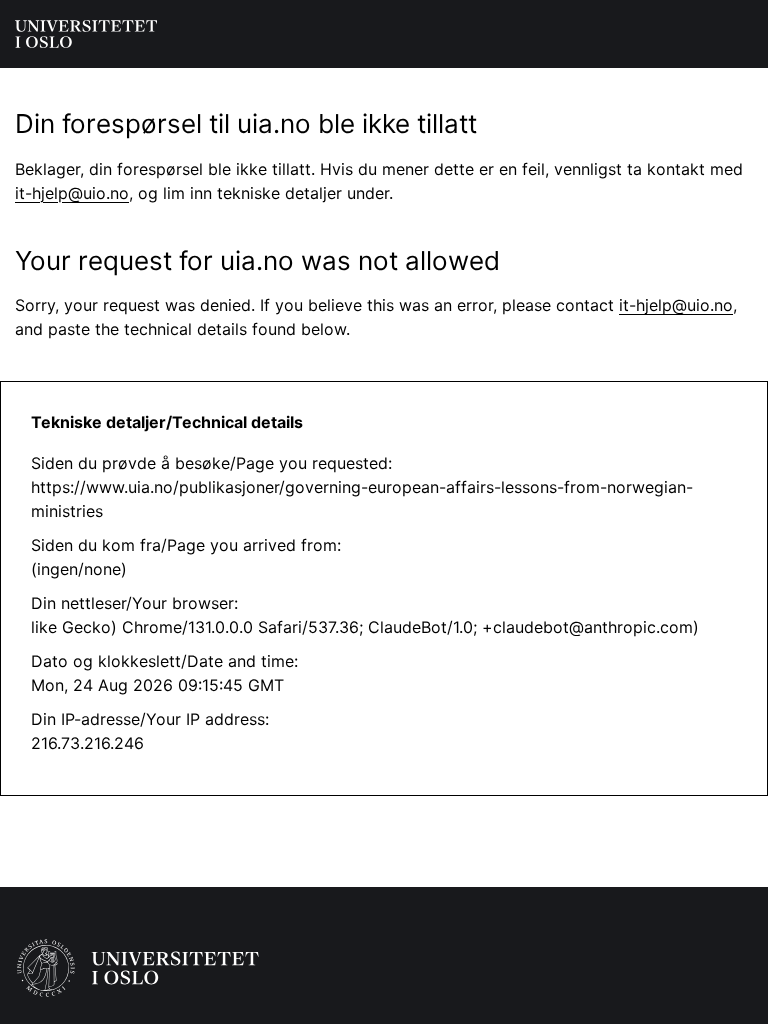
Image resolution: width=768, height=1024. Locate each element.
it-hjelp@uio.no (72, 193)
